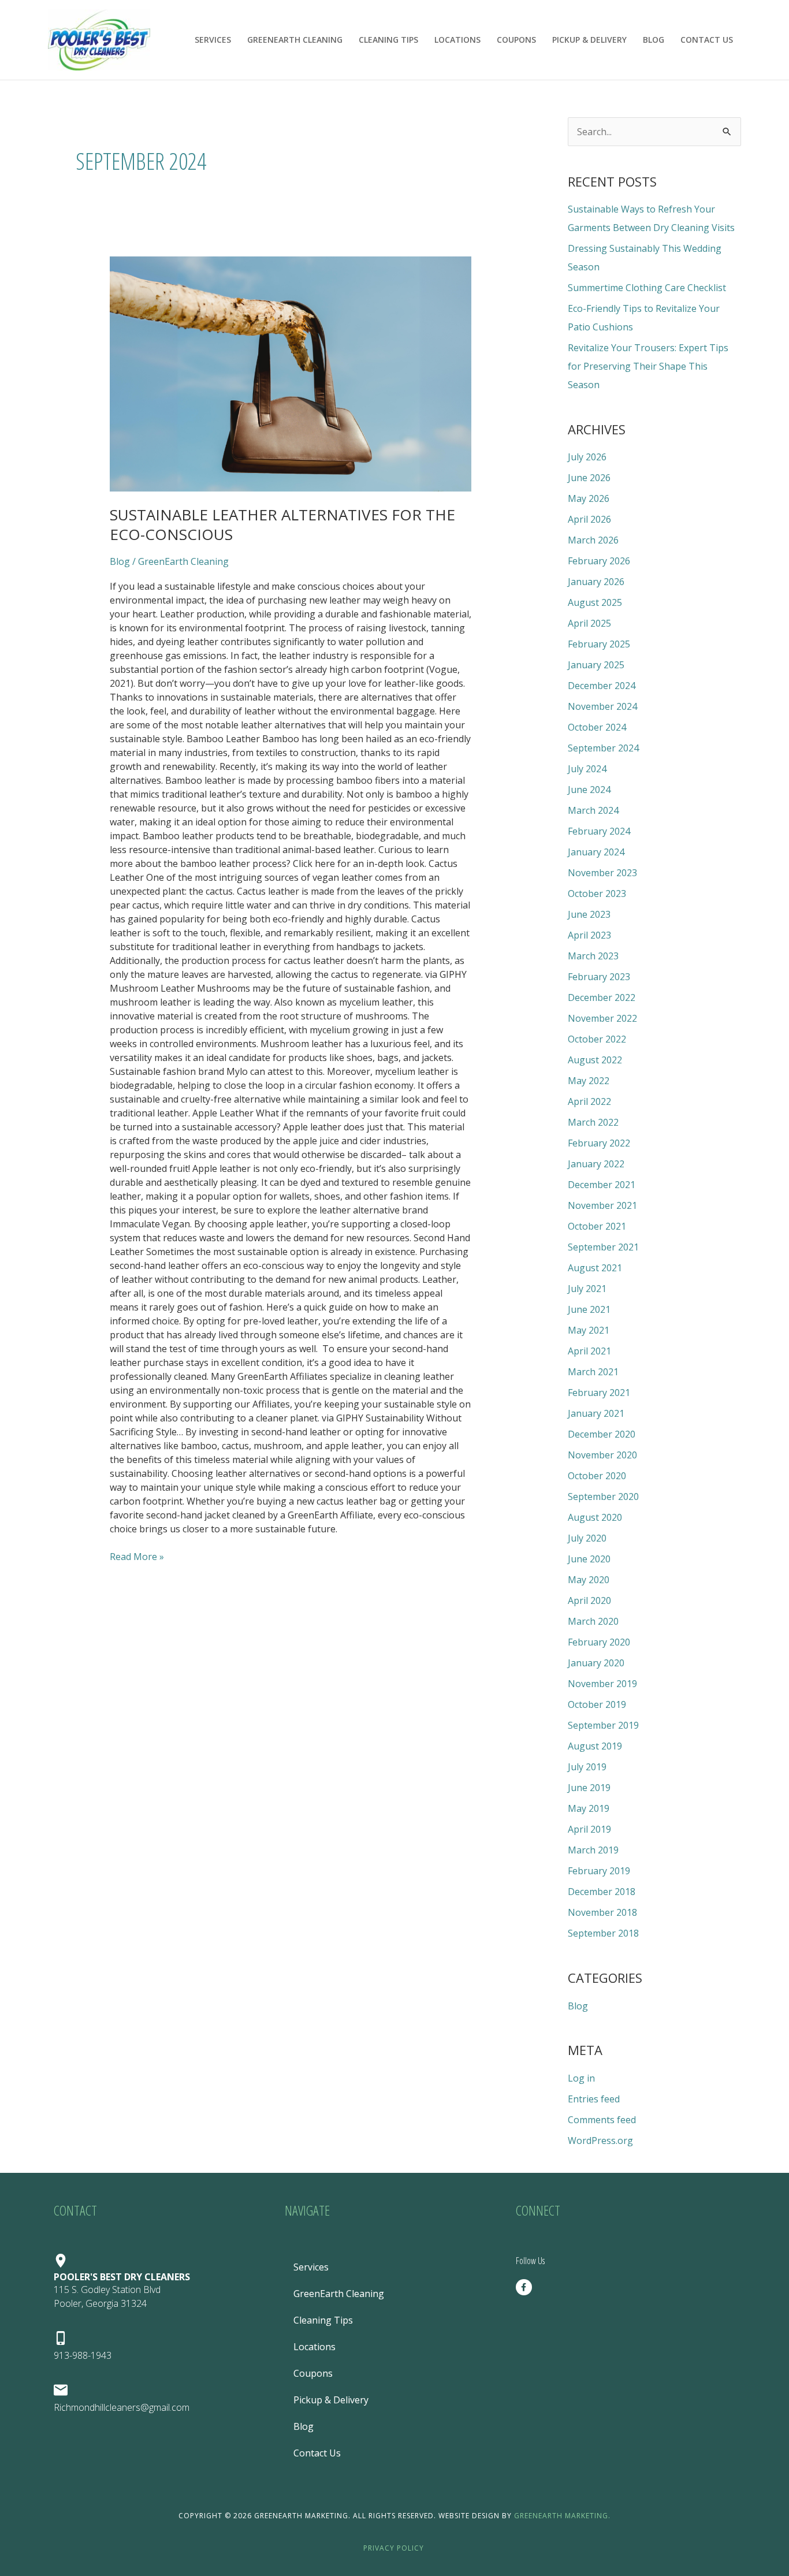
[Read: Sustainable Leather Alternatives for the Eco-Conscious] (291, 374)
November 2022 (602, 1018)
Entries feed (594, 2099)
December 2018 (602, 1892)
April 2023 (589, 935)
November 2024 (602, 706)
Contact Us (707, 40)
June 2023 (589, 914)
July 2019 (587, 1767)
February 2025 (599, 644)
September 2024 (603, 748)
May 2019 (589, 1808)
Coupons (516, 40)
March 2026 (593, 540)
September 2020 (603, 1497)
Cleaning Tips (388, 40)
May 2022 (589, 1081)
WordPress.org (600, 2141)
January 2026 (596, 582)
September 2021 (603, 1247)
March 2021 (593, 1372)
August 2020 (595, 1517)
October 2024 (597, 727)
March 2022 (593, 1122)
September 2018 (603, 1933)
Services (213, 40)
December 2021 (602, 1185)
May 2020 (589, 1580)
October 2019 (597, 1704)
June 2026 (589, 478)
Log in (581, 2078)
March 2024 (593, 810)
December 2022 (602, 997)
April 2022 (589, 1101)
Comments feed (602, 2120)
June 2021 (589, 1309)
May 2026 (589, 498)
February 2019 (599, 1871)
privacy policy (395, 2548)
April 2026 (589, 519)
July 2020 (587, 1538)
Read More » (137, 1556)
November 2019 (602, 1684)
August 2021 (595, 1268)
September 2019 (603, 1725)
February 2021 (599, 1393)
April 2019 (589, 1829)
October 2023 (597, 894)
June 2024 (589, 790)
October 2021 (597, 1226)
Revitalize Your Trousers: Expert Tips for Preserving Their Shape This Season (648, 366)
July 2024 (587, 769)
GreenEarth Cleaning (295, 40)
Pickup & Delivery (589, 40)
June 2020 (589, 1559)
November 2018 (602, 1912)
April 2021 (589, 1351)
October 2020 (597, 1476)
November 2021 (602, 1205)
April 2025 (589, 623)
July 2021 (587, 1289)
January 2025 (596, 665)
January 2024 (596, 852)
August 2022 (595, 1060)
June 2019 (589, 1788)
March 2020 (593, 1621)
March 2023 (593, 956)
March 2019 (593, 1850)
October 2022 (597, 1039)
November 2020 (602, 1455)
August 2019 (595, 1746)
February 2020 (599, 1642)
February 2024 (599, 831)
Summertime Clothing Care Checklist (647, 288)
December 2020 (602, 1434)
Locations (457, 40)
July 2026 (587, 457)
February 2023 (599, 977)
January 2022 (596, 1164)
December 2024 (602, 686)
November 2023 (602, 873)
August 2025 (595, 602)
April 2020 (589, 1600)
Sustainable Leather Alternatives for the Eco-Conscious (282, 524)
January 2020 (596, 1663)
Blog (654, 40)
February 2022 (599, 1143)
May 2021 (589, 1330)
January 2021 (596, 1413)
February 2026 (599, 561)
